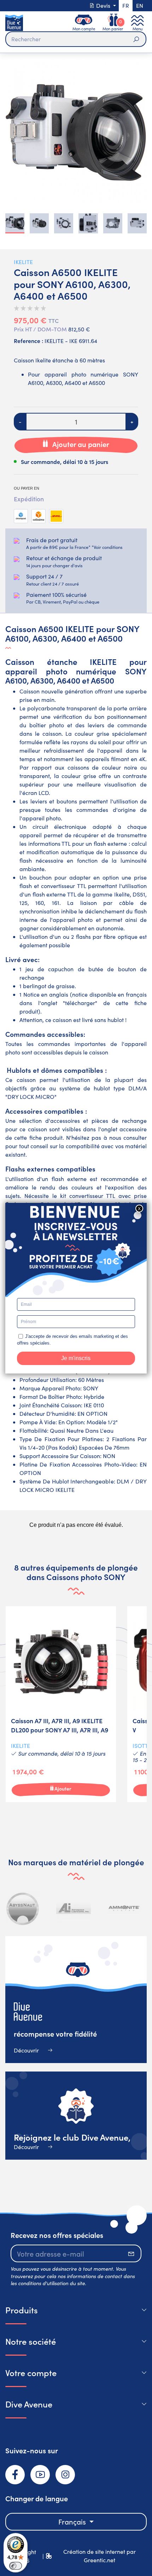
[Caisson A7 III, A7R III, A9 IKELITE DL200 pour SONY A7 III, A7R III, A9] (61, 1704)
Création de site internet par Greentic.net (100, 2556)
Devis (103, 5)
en (140, 5)
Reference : (28, 341)
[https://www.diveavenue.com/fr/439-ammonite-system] (124, 1908)
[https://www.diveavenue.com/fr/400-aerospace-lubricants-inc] (74, 1908)
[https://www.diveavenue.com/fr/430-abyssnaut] (23, 1908)
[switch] (16, 2566)
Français (73, 2522)
